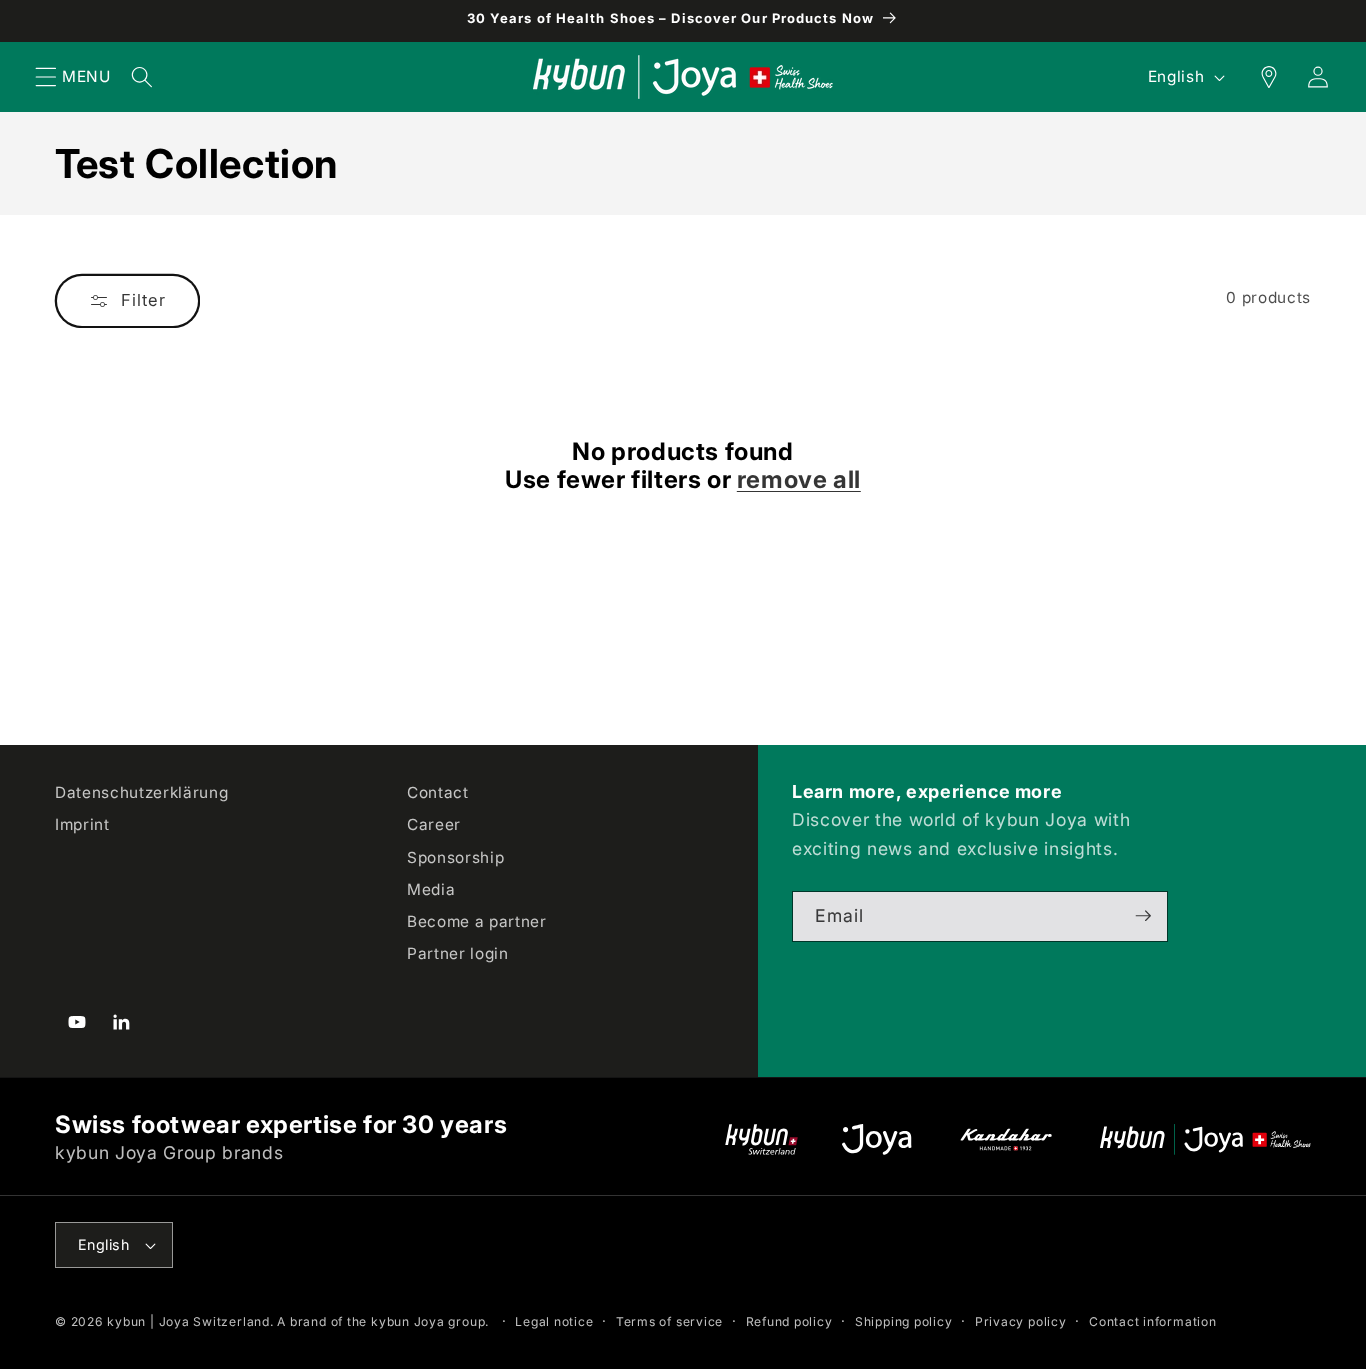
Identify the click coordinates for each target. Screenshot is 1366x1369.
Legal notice (554, 1321)
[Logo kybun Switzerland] (762, 1139)
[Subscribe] (1143, 916)
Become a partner (477, 920)
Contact (438, 792)
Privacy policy (1021, 1321)
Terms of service (669, 1321)
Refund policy (789, 1321)
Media (431, 888)
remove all (799, 480)
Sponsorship (455, 856)
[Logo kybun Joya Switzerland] (1205, 1139)
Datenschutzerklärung (141, 792)
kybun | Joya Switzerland (188, 1321)
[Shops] (1258, 77)
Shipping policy (904, 1321)
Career (434, 824)
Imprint (82, 824)
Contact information (1153, 1321)
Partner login (458, 952)
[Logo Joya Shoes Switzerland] (876, 1139)
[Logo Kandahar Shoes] (1006, 1139)
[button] (46, 77)
